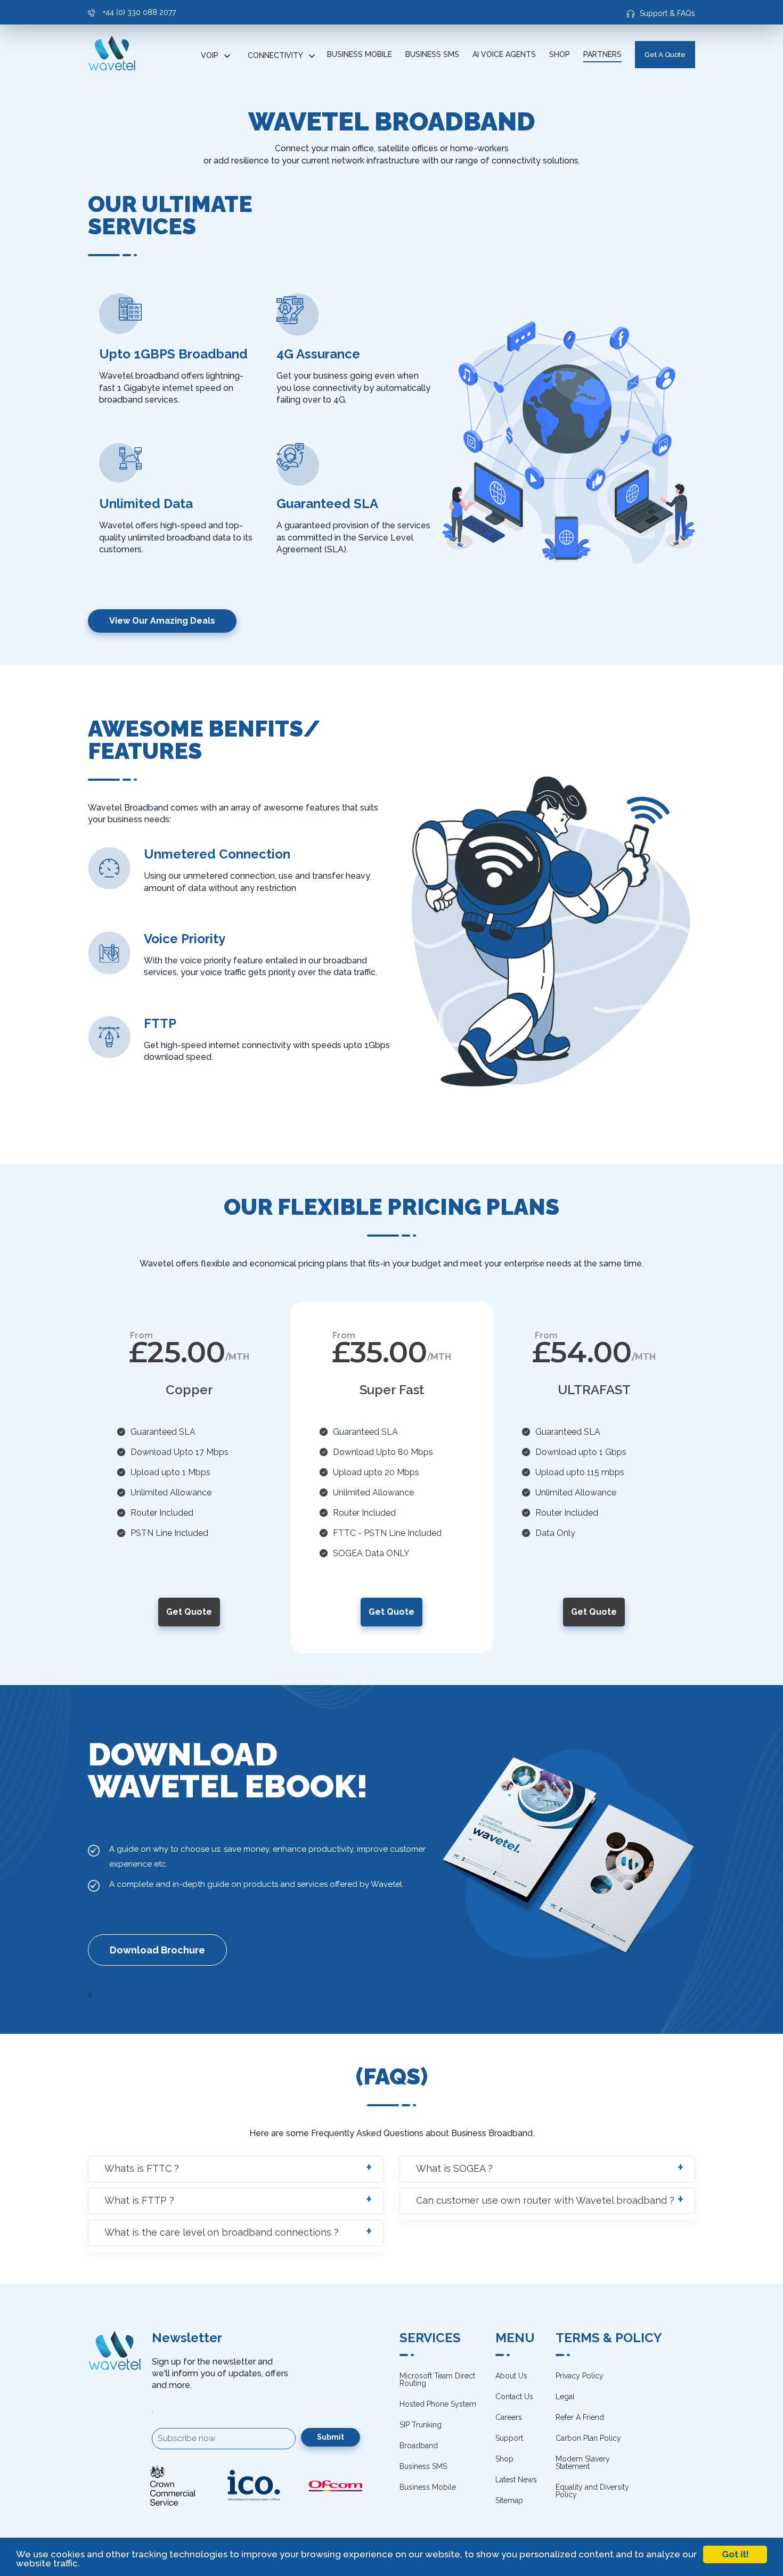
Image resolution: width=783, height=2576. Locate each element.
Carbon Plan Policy (588, 2438)
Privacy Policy (580, 2376)
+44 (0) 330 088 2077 (138, 12)
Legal (565, 2397)
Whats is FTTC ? (142, 2168)
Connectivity (275, 55)
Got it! (735, 2554)
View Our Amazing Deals (162, 621)
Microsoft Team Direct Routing (437, 2379)
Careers (509, 2417)
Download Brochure (157, 1950)
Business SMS (432, 54)
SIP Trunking (421, 2425)
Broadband (419, 2446)
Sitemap (509, 2500)
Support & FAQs (667, 13)
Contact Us (514, 2397)
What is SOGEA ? (454, 2168)
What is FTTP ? (139, 2200)
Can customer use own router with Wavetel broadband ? (545, 2200)
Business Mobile (360, 54)
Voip (210, 55)
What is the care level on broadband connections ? (222, 2232)
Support (509, 2438)
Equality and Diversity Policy (592, 2491)
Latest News (516, 2480)
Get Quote (189, 1612)
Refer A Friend (580, 2417)
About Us (511, 2376)
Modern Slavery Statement (583, 2463)
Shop (560, 54)
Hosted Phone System (438, 2404)
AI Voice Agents (504, 54)
